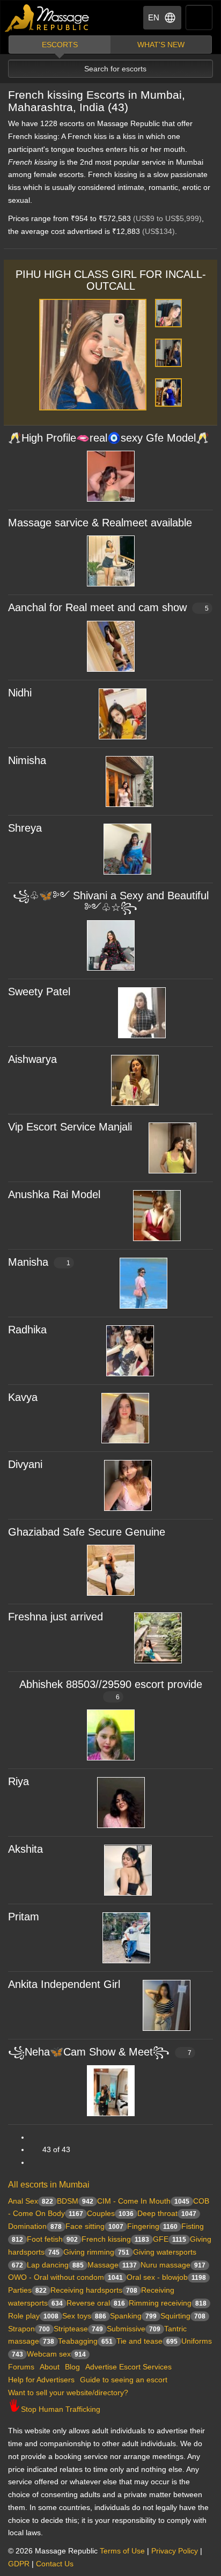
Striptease (78, 2329)
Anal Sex (31, 2201)
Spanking (133, 2316)
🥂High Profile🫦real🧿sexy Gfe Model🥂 (109, 438)
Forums (21, 2367)
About (50, 2367)
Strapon (29, 2329)
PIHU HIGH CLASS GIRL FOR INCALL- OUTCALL (111, 280)
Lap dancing (55, 2265)
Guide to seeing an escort (124, 2380)
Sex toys (84, 2316)
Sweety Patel (39, 992)
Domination (35, 2226)
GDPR (19, 2564)
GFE (170, 2239)
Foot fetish (52, 2239)
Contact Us (55, 2564)
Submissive (134, 2329)
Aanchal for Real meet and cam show (108, 607)
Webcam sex (56, 2354)
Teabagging (85, 2341)
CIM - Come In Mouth (143, 2201)
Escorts (60, 45)
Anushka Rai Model (54, 1194)
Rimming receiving (168, 2303)
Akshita (25, 1849)
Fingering (152, 2226)
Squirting (183, 2316)
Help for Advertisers (41, 2380)
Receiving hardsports (94, 2290)
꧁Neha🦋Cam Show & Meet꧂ (100, 2052)
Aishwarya (32, 1059)
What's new (161, 45)
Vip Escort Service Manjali (70, 1127)
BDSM (75, 2201)
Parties (27, 2290)
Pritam (24, 1917)
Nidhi (20, 693)
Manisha (39, 1262)
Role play (33, 2316)
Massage (112, 2265)
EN (154, 17)
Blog (72, 2367)
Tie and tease (147, 2341)
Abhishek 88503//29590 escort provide (111, 1690)
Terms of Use (122, 2551)
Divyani (25, 1464)
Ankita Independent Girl (64, 1984)
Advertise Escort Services (128, 2367)
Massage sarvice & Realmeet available (100, 523)
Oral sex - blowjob (166, 2277)
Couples (110, 2213)
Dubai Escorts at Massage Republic (47, 18)
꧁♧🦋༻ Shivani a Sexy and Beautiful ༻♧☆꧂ (111, 901)
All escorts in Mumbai (49, 2185)
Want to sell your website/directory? (68, 2392)
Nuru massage (173, 2265)
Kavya (23, 1397)
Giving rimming (96, 2252)
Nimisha (27, 760)
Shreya (25, 828)
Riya (19, 1781)
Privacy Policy (175, 2551)
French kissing (115, 2239)
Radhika (27, 1330)
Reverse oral (96, 2303)
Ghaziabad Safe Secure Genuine (87, 1532)
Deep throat (167, 2213)
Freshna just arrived (56, 1617)
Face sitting (94, 2226)
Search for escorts (115, 69)
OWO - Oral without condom (65, 2277)
